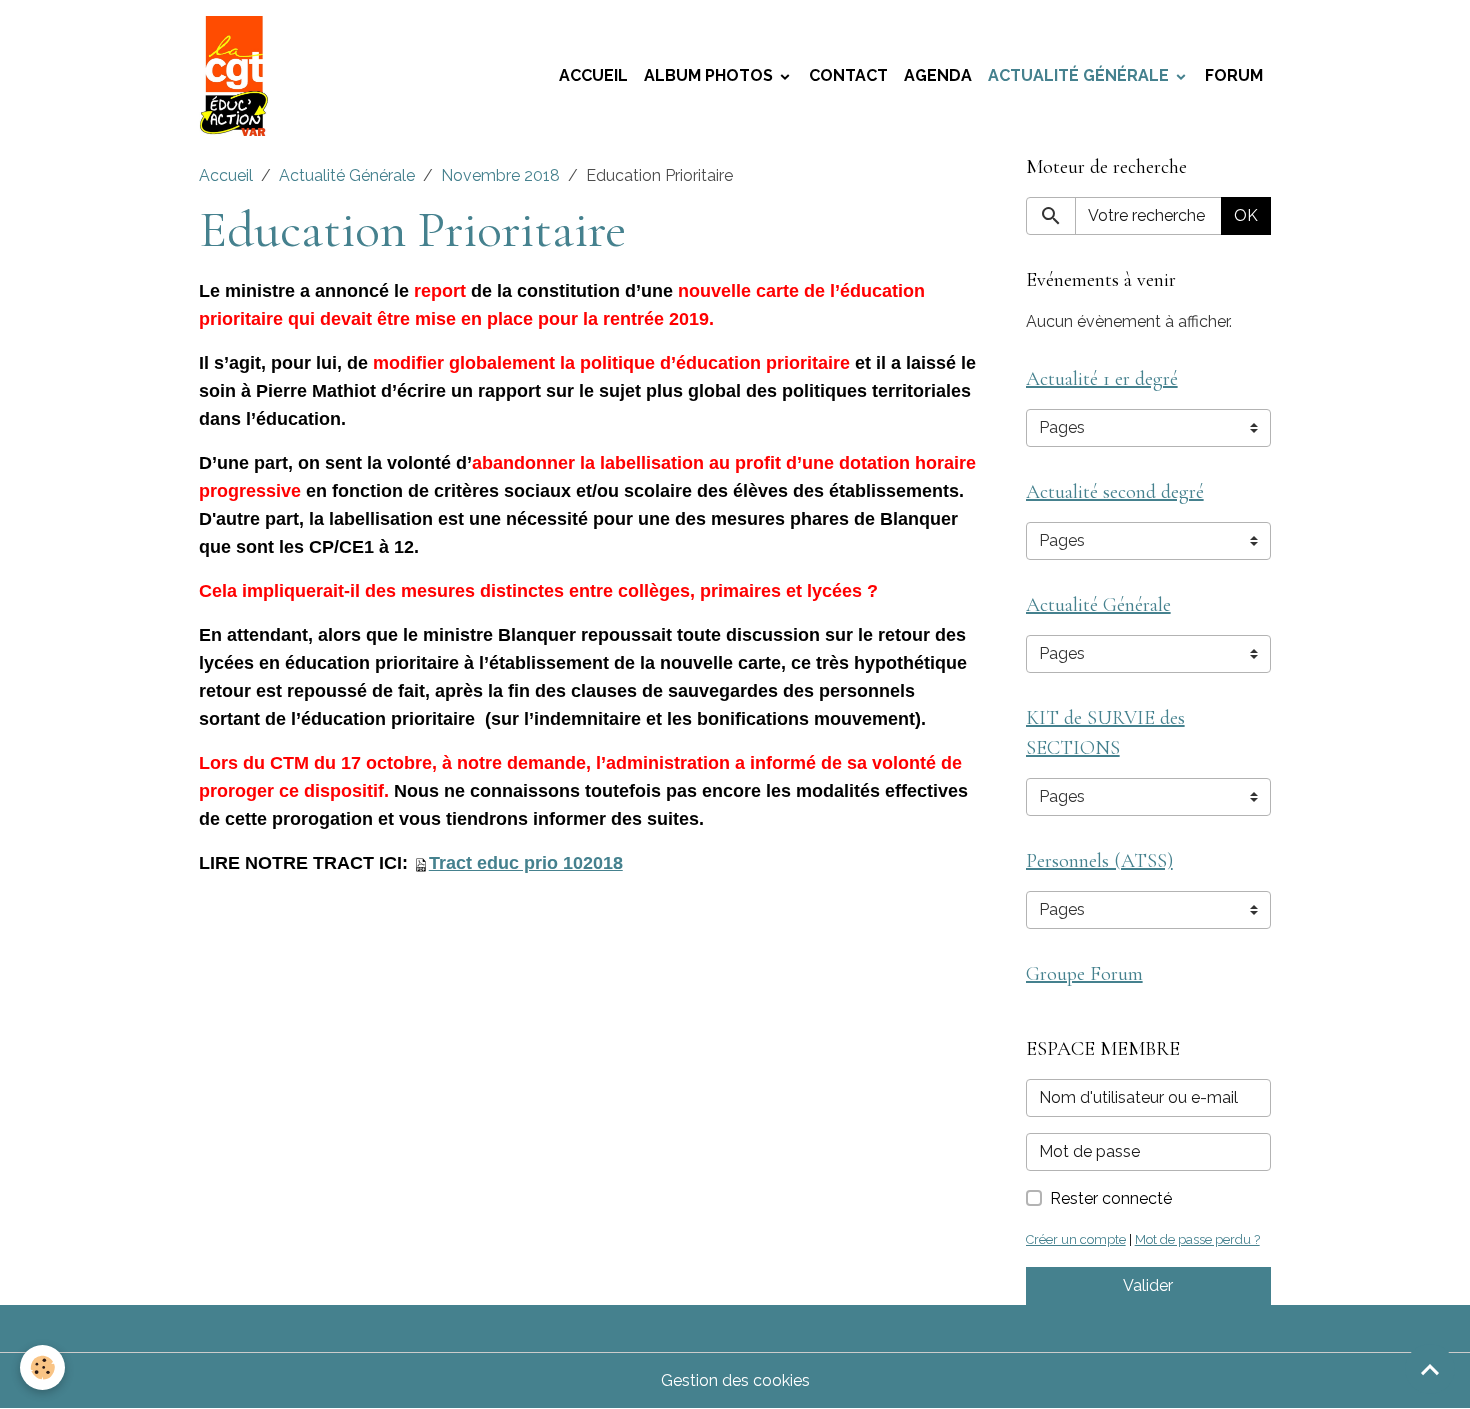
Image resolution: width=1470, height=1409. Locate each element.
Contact (848, 75)
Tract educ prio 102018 (526, 863)
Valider (1148, 1285)
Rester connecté (1111, 1198)
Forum (1234, 75)
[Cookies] (42, 1367)
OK (1246, 215)
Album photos (710, 75)
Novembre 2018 (500, 175)
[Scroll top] (1430, 1369)
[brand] (238, 76)
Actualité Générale (1080, 75)
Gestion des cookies (735, 1380)
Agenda (938, 75)
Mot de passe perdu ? (1197, 1239)
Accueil (593, 75)
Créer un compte (1076, 1239)
